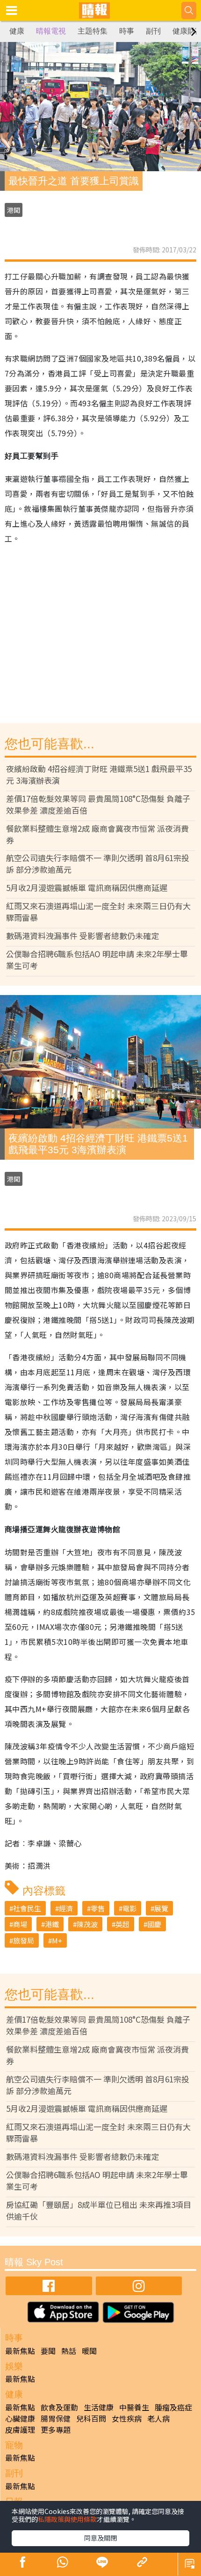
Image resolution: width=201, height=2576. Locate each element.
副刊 (153, 31)
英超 (122, 1924)
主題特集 (93, 31)
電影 (129, 1908)
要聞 (48, 2351)
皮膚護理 (20, 2430)
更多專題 (56, 2430)
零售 (98, 1908)
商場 (20, 1924)
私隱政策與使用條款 (67, 2519)
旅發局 (24, 1940)
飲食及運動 (59, 2407)
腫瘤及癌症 (173, 2407)
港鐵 (52, 1924)
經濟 (66, 1908)
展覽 (161, 1908)
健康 (17, 31)
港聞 (14, 210)
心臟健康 (20, 2418)
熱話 (69, 2351)
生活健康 (99, 2407)
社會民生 (27, 1908)
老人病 (158, 2418)
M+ (57, 1940)
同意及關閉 (100, 2538)
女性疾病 (127, 2418)
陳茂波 (87, 1924)
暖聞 (89, 2351)
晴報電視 (51, 31)
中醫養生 (134, 2407)
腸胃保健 (56, 2418)
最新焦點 (20, 2351)
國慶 (154, 1924)
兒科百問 (91, 2418)
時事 (127, 31)
